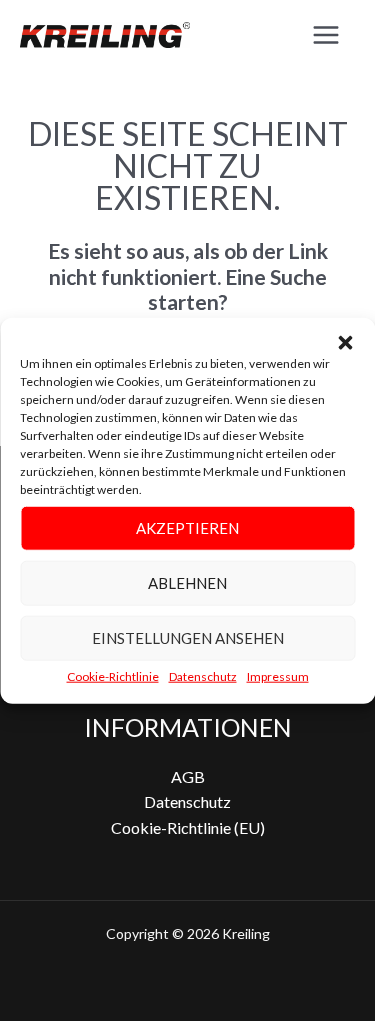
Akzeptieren (187, 528)
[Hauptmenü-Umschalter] (326, 35)
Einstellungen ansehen (188, 638)
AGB (188, 776)
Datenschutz (203, 675)
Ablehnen (187, 583)
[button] (345, 342)
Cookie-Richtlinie (113, 675)
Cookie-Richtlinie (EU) (188, 827)
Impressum (278, 675)
